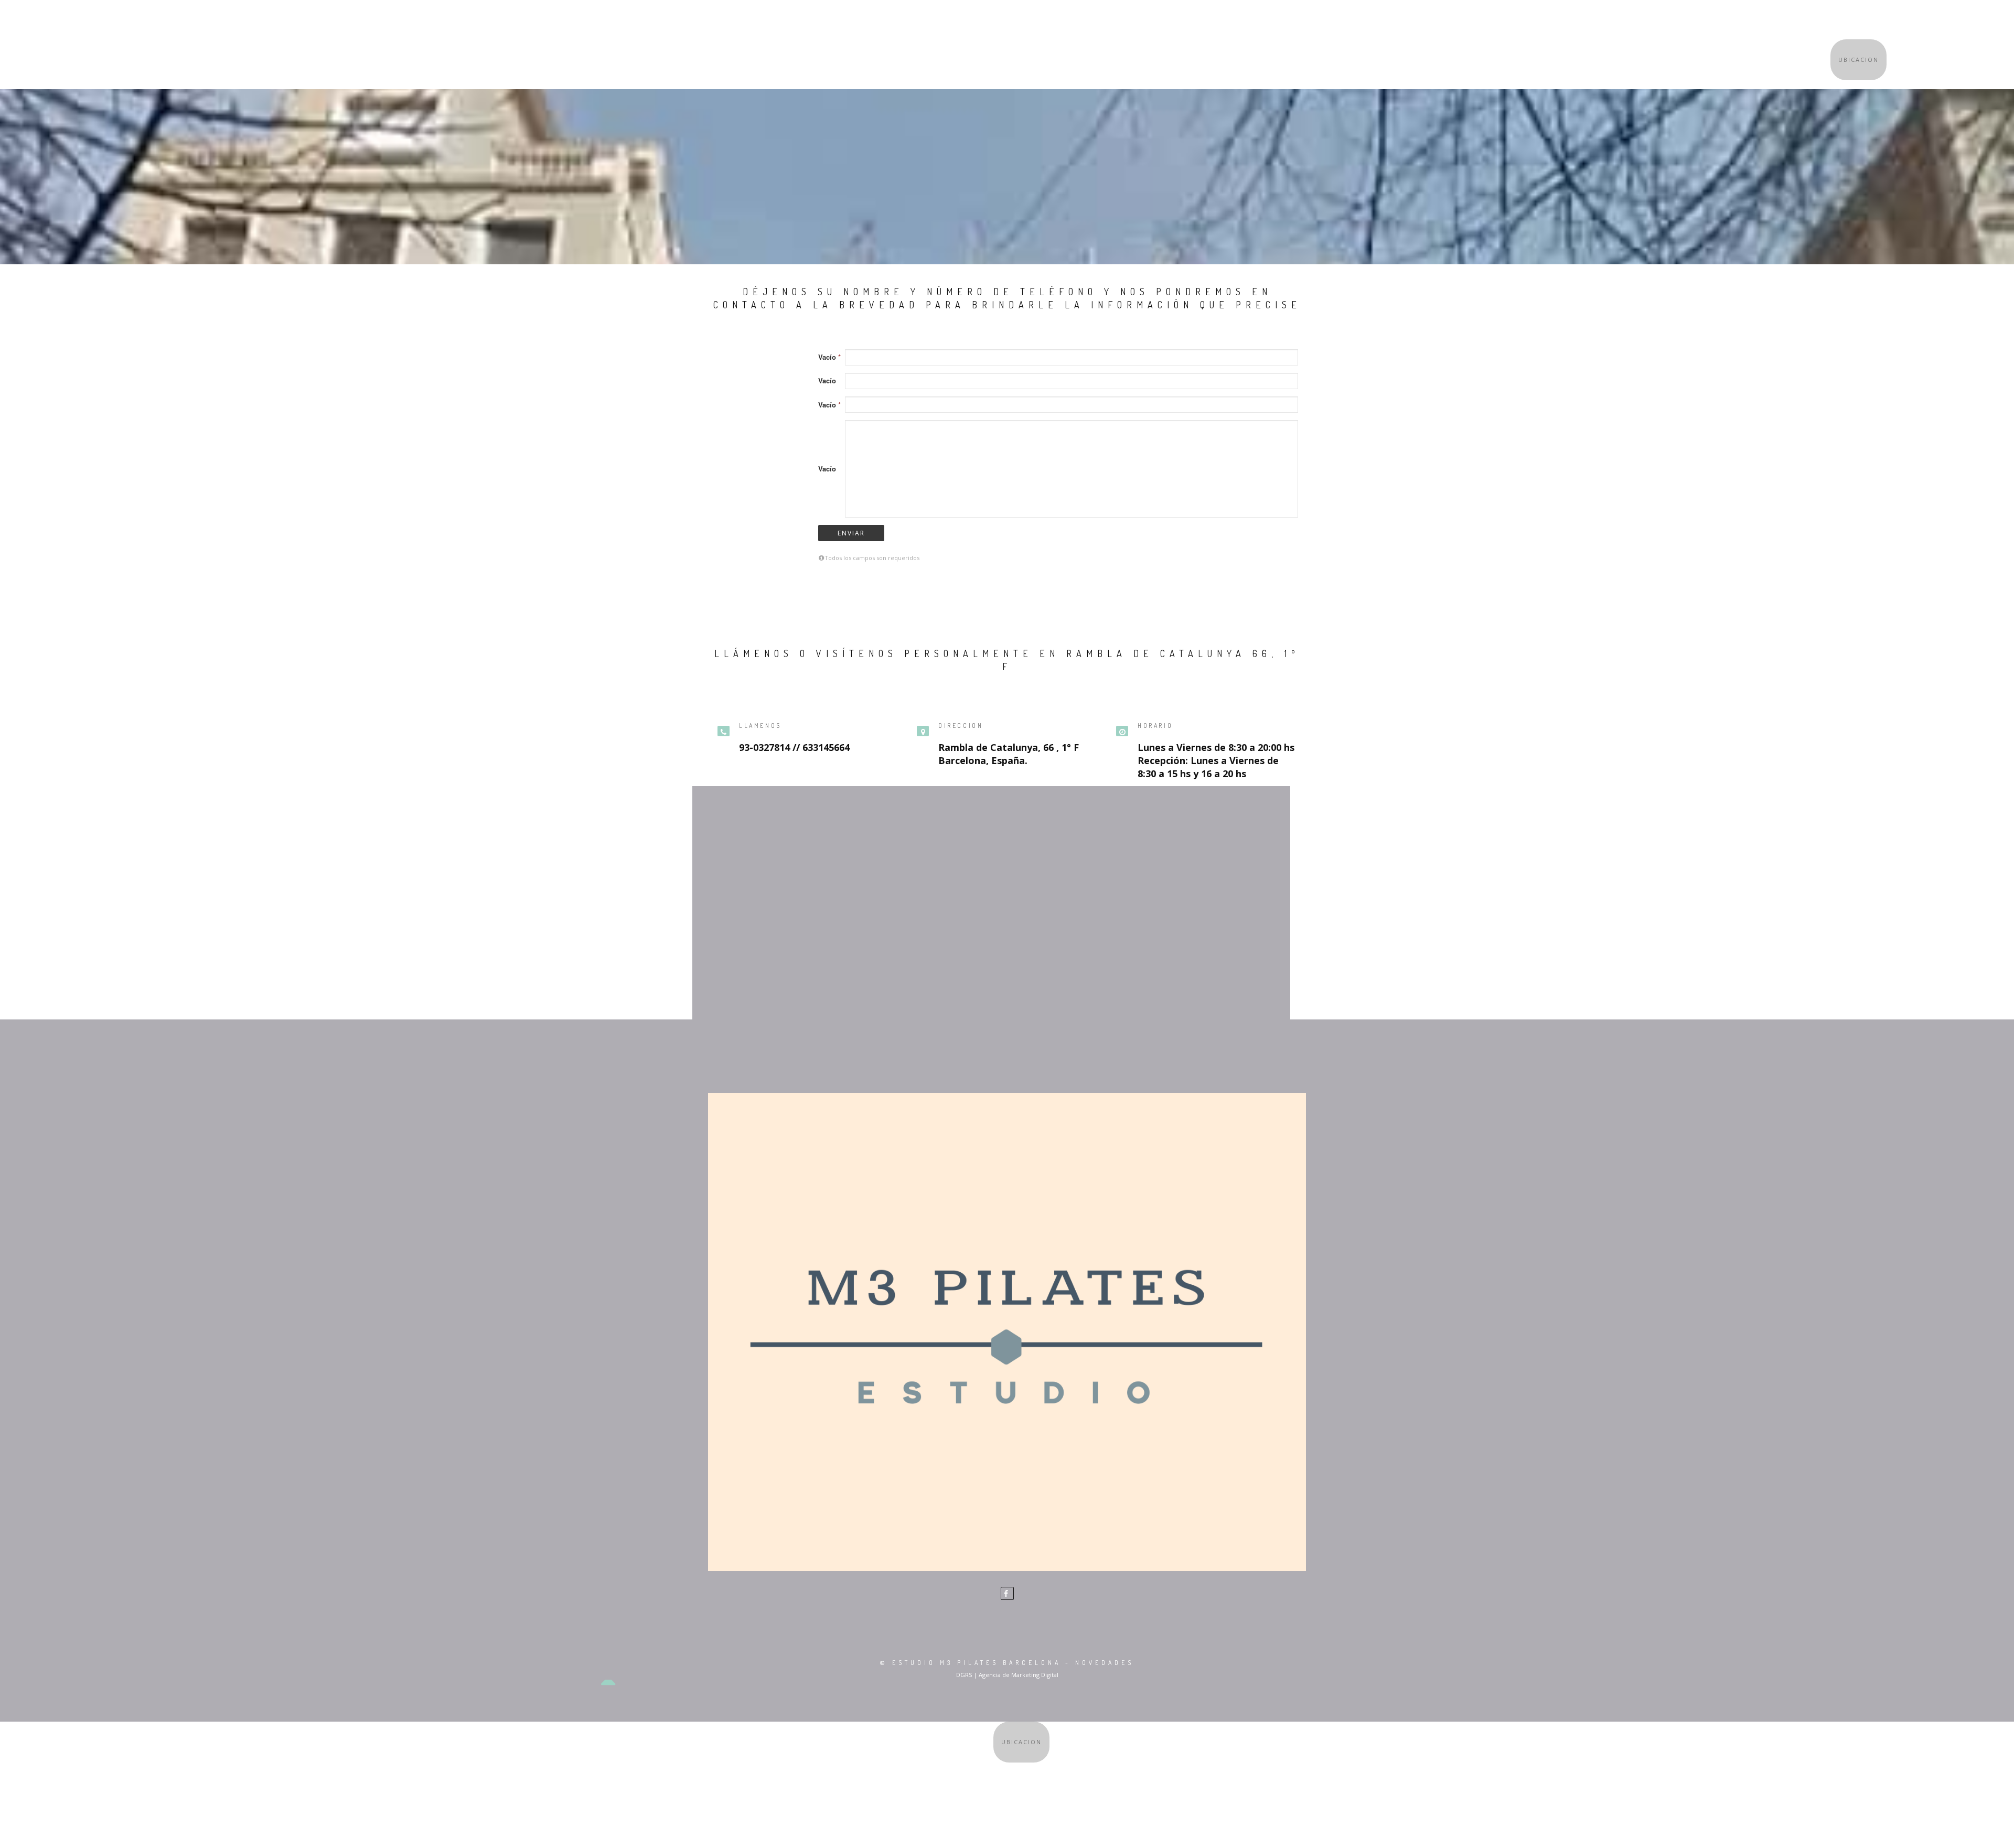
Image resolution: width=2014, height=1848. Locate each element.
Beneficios (1810, 20)
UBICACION (1858, 60)
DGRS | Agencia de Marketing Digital (1007, 1675)
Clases (1756, 20)
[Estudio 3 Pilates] (1007, 1332)
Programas (1874, 20)
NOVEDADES (1105, 1663)
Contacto (1935, 19)
